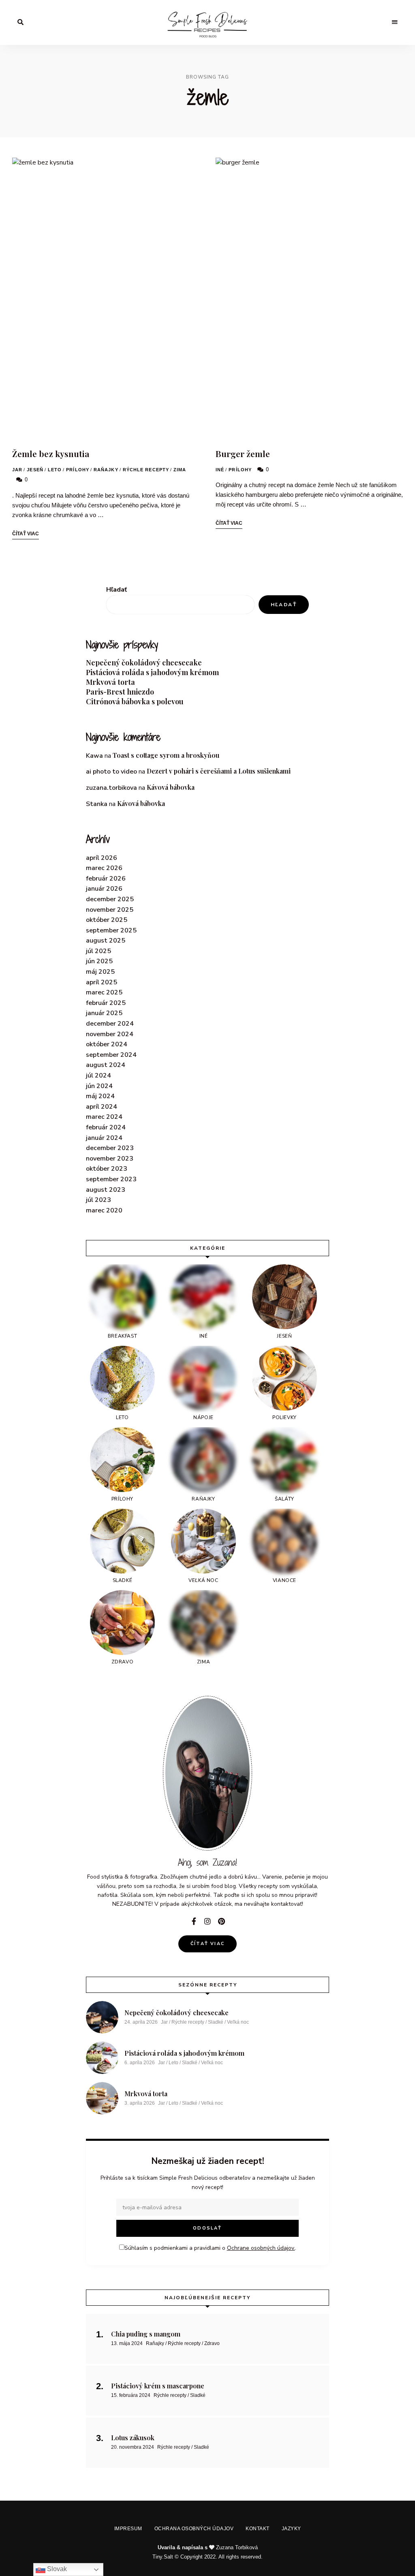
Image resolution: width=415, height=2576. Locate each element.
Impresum (132, 1348)
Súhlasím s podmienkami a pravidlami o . (210, 1313)
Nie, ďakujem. (208, 2549)
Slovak (56, 2569)
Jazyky (287, 1348)
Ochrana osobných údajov (195, 1348)
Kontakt (256, 1348)
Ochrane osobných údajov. (276, 1313)
